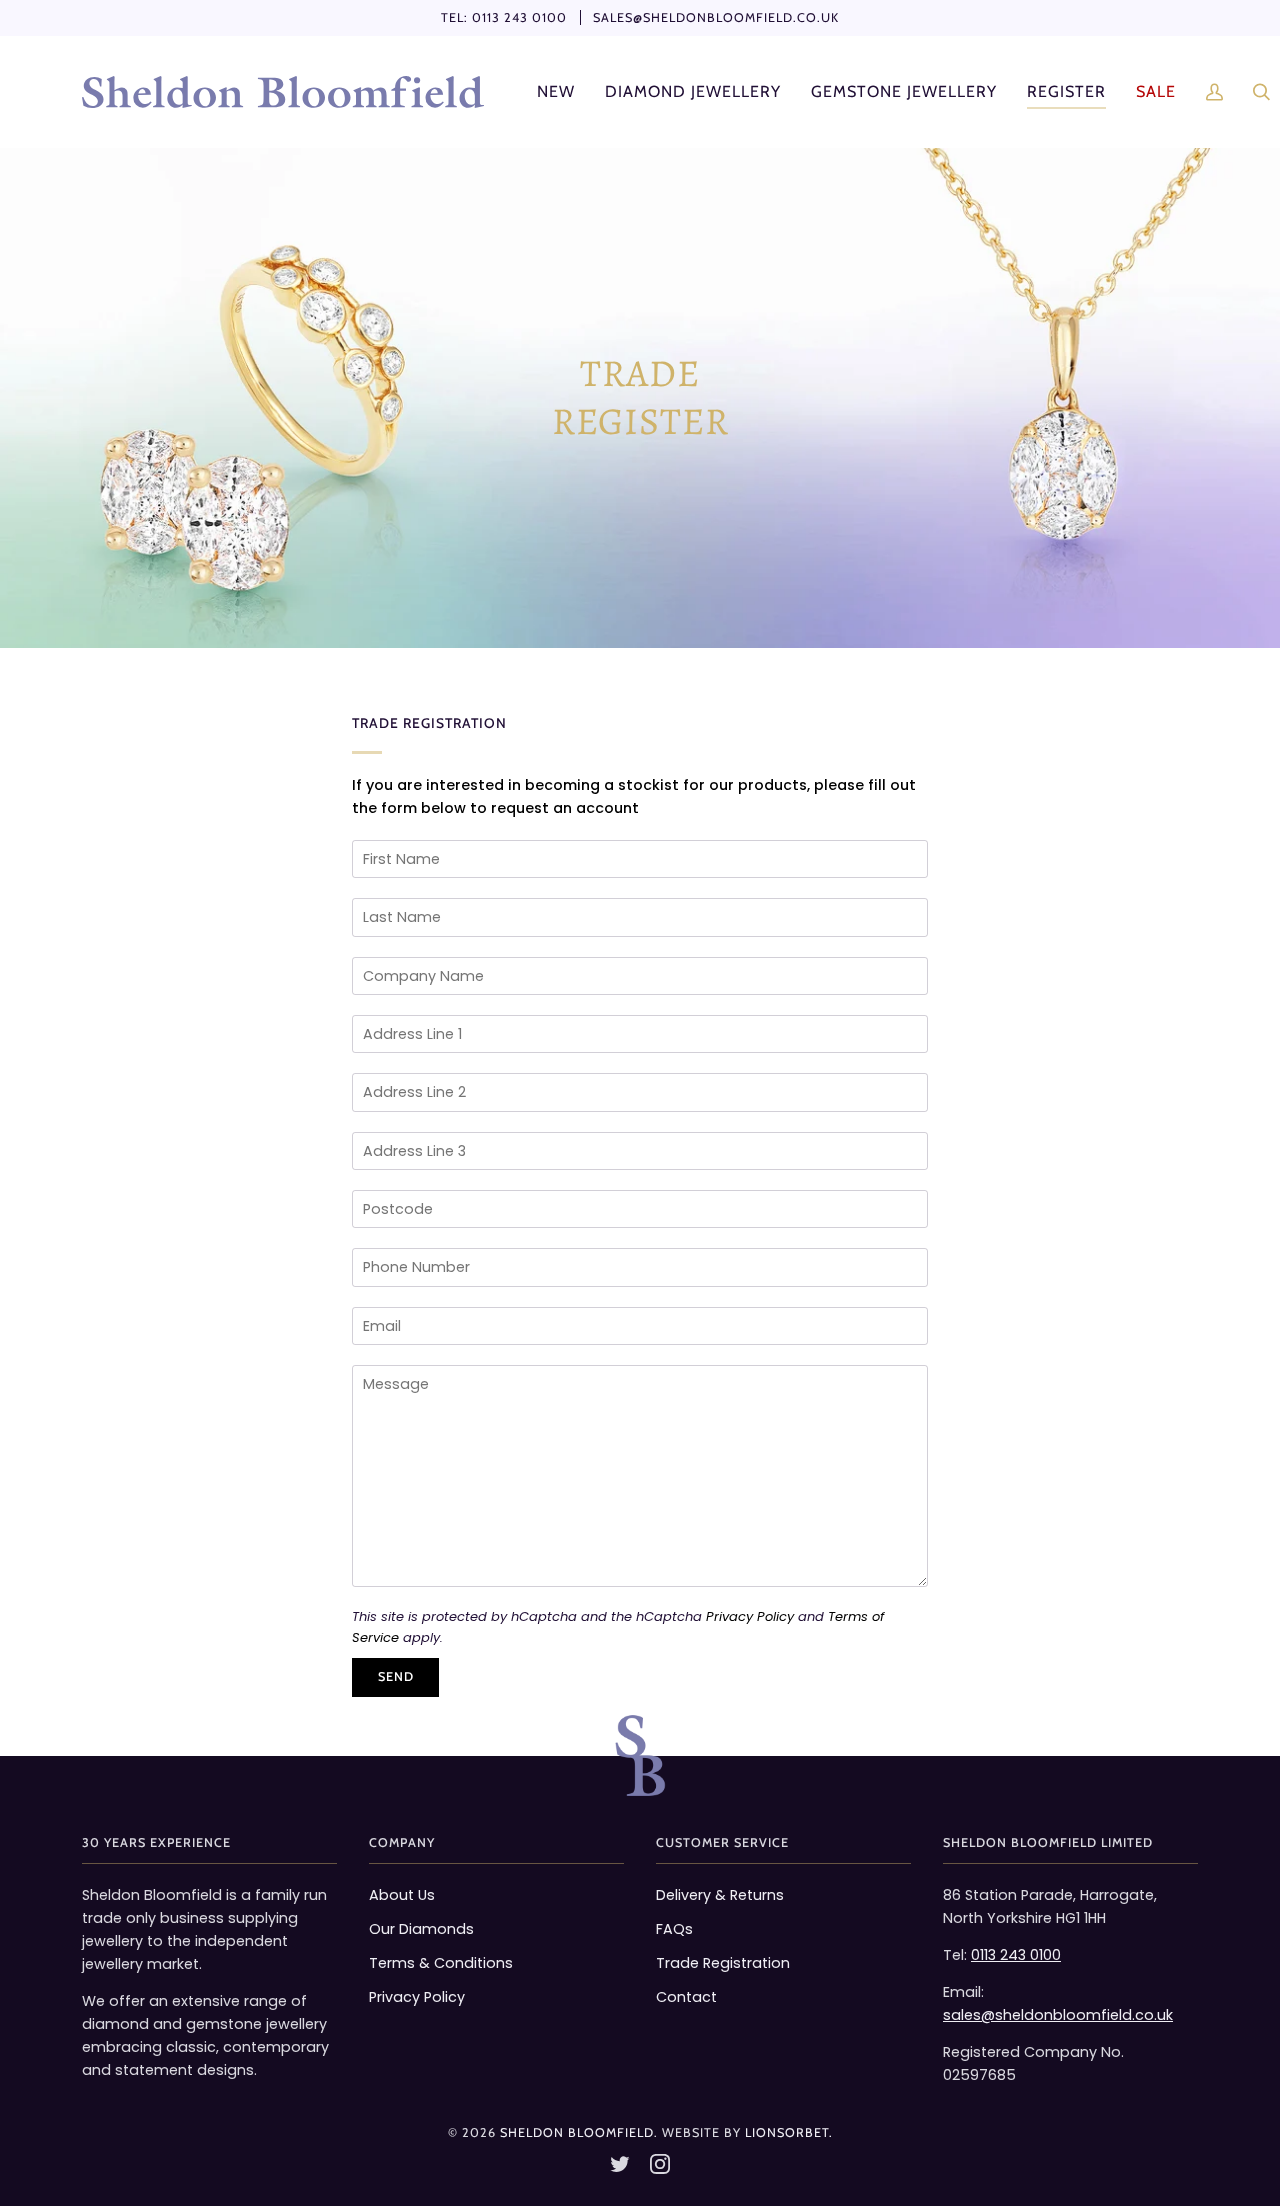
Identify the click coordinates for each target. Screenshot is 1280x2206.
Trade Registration (723, 1963)
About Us (402, 1895)
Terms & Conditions (441, 1963)
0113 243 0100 (519, 17)
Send (396, 1676)
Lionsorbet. (789, 2132)
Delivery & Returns (720, 1895)
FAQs (674, 1929)
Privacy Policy (750, 1616)
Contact (686, 1997)
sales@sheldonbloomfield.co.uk (716, 17)
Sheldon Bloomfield (577, 2132)
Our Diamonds (421, 1929)
